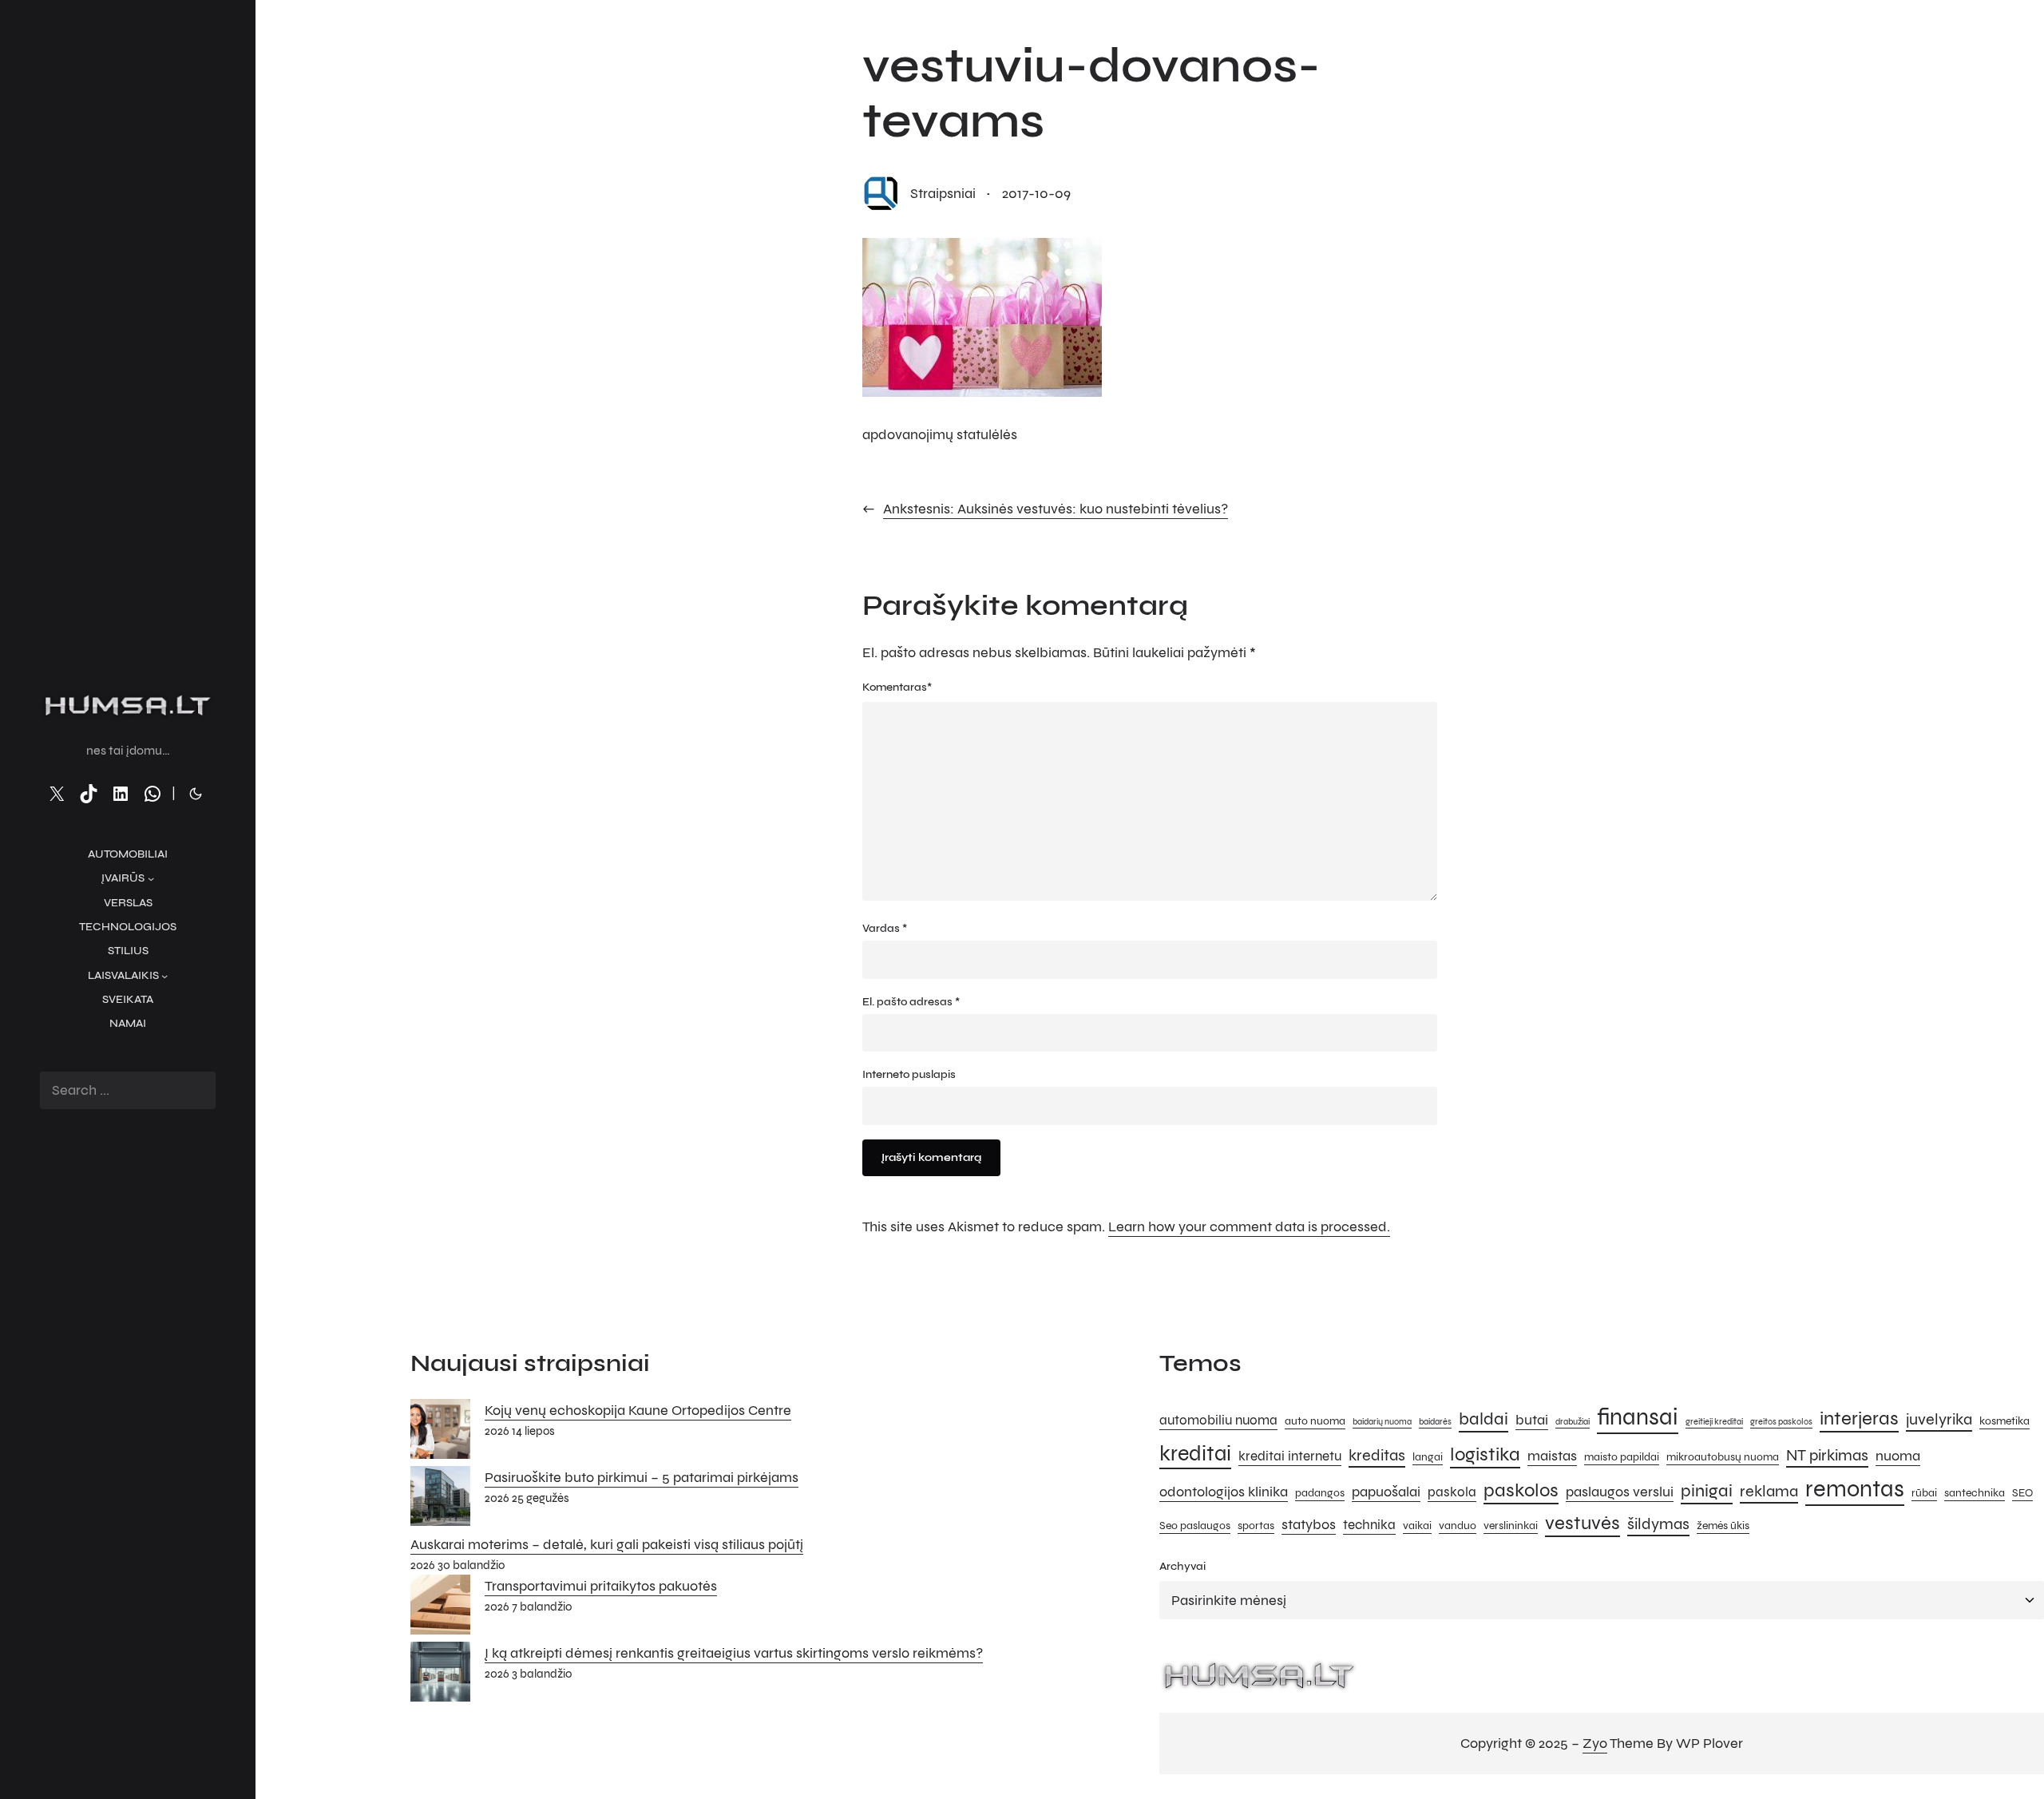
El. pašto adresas (911, 1002)
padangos (1320, 1493)
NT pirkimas (1827, 1455)
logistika (1485, 1454)
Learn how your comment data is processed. (1249, 1226)
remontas (1855, 1489)
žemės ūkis (1723, 1526)
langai (1428, 1457)
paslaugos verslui (1620, 1492)
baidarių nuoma (1382, 1422)
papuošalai (1386, 1492)
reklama (1769, 1491)
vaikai (1417, 1526)
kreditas (1377, 1455)
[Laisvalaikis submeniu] (164, 976)
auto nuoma (1315, 1421)
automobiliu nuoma (1218, 1421)
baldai (1483, 1419)
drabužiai (1573, 1422)
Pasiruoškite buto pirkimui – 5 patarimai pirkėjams (642, 1477)
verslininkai (1511, 1526)
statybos (1309, 1524)
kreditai (1195, 1453)
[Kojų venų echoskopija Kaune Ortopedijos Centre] (440, 1432)
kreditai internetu (1290, 1456)
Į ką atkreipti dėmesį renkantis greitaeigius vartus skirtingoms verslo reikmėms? (734, 1653)
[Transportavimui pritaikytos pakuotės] (440, 1608)
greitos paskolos (1781, 1422)
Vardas (885, 928)
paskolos (1521, 1490)
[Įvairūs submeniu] (151, 878)
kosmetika (2004, 1421)
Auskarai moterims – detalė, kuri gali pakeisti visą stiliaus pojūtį (607, 1544)
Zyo (1595, 1743)
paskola (1452, 1492)
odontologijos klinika (1224, 1492)
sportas (1256, 1526)
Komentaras (897, 687)
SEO (2022, 1493)
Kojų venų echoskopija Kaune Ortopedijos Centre (638, 1410)
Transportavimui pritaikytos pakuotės (601, 1586)
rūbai (1924, 1493)
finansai (1638, 1417)
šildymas (1658, 1524)
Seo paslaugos (1195, 1526)
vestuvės (1583, 1523)
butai (1532, 1420)
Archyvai (1182, 1566)
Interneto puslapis (909, 1074)
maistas (1552, 1456)
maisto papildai (1622, 1457)
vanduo (1458, 1526)
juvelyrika (1939, 1419)
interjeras (1859, 1419)
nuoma (1898, 1456)
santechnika (1975, 1493)
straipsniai (943, 193)
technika (1369, 1525)
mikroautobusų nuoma (1723, 1457)
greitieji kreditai (1714, 1422)
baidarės (1435, 1422)
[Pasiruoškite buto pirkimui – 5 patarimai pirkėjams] (440, 1500)
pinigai (1707, 1490)
